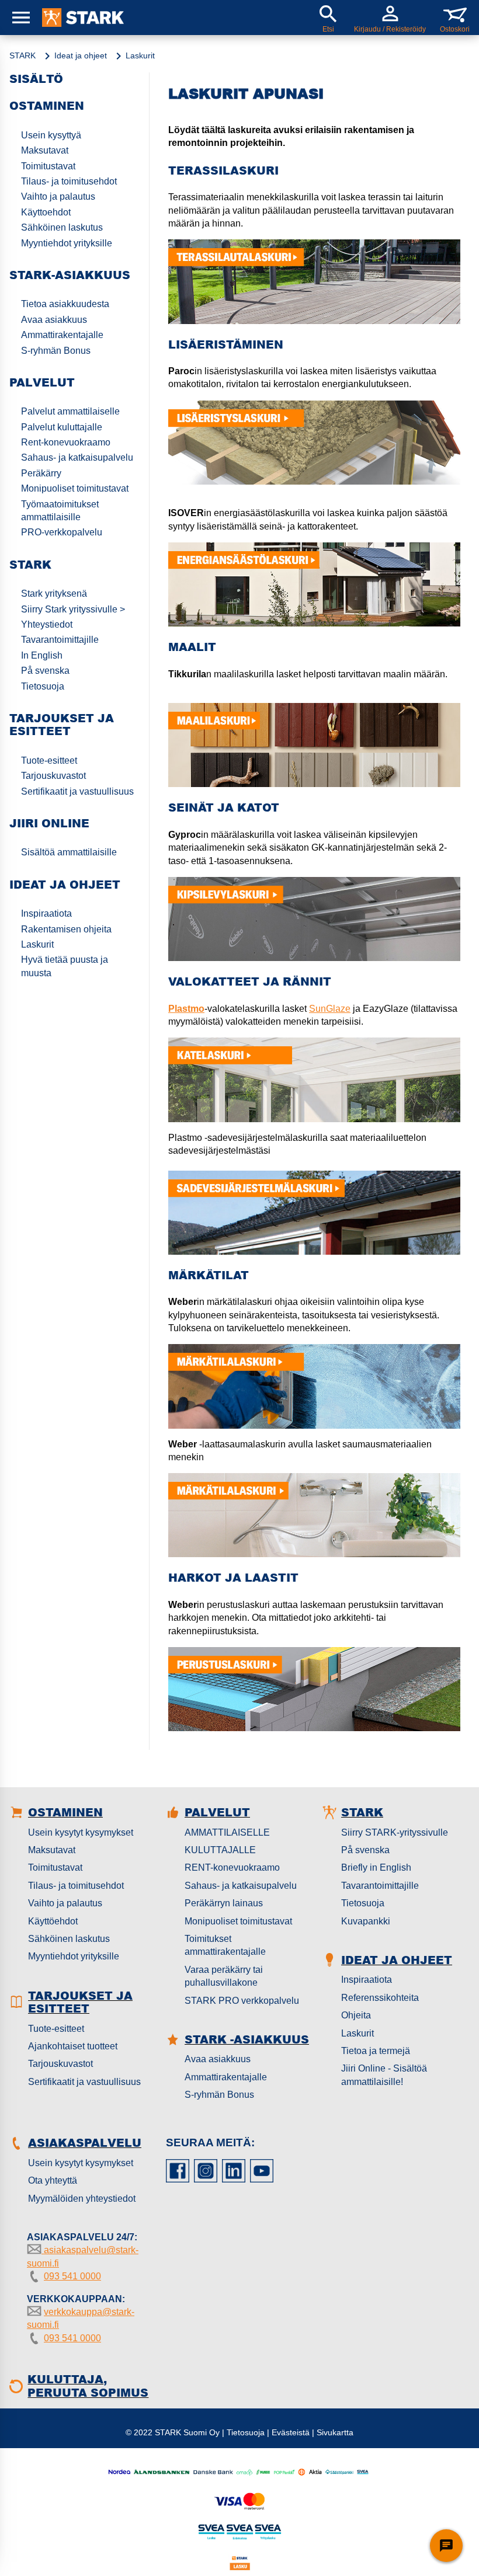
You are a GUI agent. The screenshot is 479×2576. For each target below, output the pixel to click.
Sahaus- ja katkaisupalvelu (77, 457)
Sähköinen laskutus (62, 227)
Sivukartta (335, 2432)
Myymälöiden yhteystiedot (82, 2199)
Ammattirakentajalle (62, 335)
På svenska (45, 671)
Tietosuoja (43, 686)
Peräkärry (41, 473)
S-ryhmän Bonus (56, 351)
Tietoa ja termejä (376, 2051)
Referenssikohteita (380, 1998)
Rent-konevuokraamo (66, 442)
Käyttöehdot (53, 1921)
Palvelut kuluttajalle (62, 427)
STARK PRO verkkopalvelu (242, 2001)
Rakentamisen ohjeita (66, 929)
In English (42, 655)
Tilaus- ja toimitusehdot (69, 181)
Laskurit (37, 944)
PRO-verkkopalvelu (62, 532)
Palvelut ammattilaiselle (70, 411)
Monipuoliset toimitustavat (75, 488)
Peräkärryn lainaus (224, 1903)
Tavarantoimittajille (60, 640)
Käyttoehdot (46, 212)
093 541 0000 (72, 2276)
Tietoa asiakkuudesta (65, 304)
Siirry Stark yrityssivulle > (73, 609)
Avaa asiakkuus (54, 320)
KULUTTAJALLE (220, 1850)
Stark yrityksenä (54, 593)
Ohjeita (356, 2015)
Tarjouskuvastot (53, 776)
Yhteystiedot (47, 624)
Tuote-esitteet (49, 760)
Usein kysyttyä (51, 135)
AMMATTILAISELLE (227, 1832)
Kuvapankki (366, 1921)
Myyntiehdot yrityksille (67, 243)
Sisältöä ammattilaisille (69, 852)
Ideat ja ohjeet (81, 55)
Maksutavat (45, 150)
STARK (22, 55)
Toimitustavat (48, 166)
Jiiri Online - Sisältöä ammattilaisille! (384, 2075)
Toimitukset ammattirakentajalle (225, 1945)
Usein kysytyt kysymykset (81, 1832)
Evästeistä (291, 2432)
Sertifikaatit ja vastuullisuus (77, 791)
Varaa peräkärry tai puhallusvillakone (224, 1976)
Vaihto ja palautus (58, 196)
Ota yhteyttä (53, 2180)
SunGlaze (330, 1009)
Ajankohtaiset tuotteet (73, 2046)
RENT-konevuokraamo (232, 1867)
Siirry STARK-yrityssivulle (395, 1832)
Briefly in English (376, 1867)
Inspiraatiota (46, 913)
